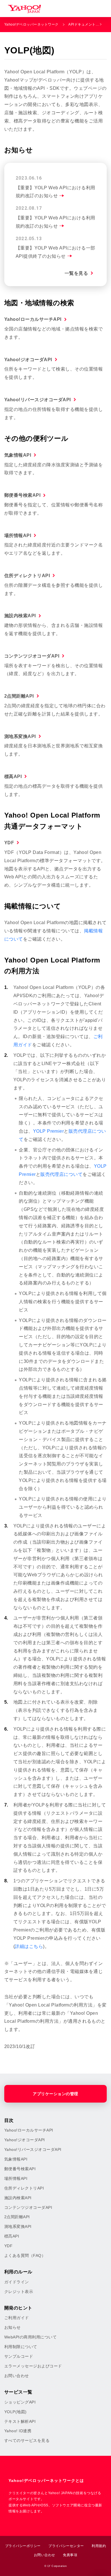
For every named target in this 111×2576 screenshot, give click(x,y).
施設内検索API (20, 616)
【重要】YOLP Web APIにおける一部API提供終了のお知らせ (55, 252)
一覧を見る (76, 273)
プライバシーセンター (66, 2546)
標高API (13, 776)
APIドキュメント (82, 24)
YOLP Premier (49, 1131)
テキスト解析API (20, 2421)
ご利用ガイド (17, 2318)
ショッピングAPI (20, 2402)
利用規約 (99, 2546)
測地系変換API (20, 736)
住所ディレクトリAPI (27, 576)
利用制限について (21, 2347)
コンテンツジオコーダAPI (32, 656)
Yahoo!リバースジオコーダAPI (38, 400)
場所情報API (18, 536)
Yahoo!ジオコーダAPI (28, 360)
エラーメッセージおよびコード (33, 2366)
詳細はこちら (29, 1946)
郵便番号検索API (22, 495)
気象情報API (18, 455)
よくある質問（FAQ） (25, 2255)
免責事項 (70, 2555)
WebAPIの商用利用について (30, 2337)
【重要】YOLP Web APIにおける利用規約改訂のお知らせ (55, 192)
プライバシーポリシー (23, 2546)
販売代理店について (61, 1174)
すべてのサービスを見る (27, 2440)
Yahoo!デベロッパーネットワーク (31, 24)
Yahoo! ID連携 (18, 2431)
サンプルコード (19, 2356)
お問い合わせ (17, 2376)
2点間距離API (19, 696)
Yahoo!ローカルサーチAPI (33, 319)
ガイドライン (17, 2282)
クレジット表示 (19, 2292)
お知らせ (13, 2327)
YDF (9, 843)
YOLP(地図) (16, 2412)
